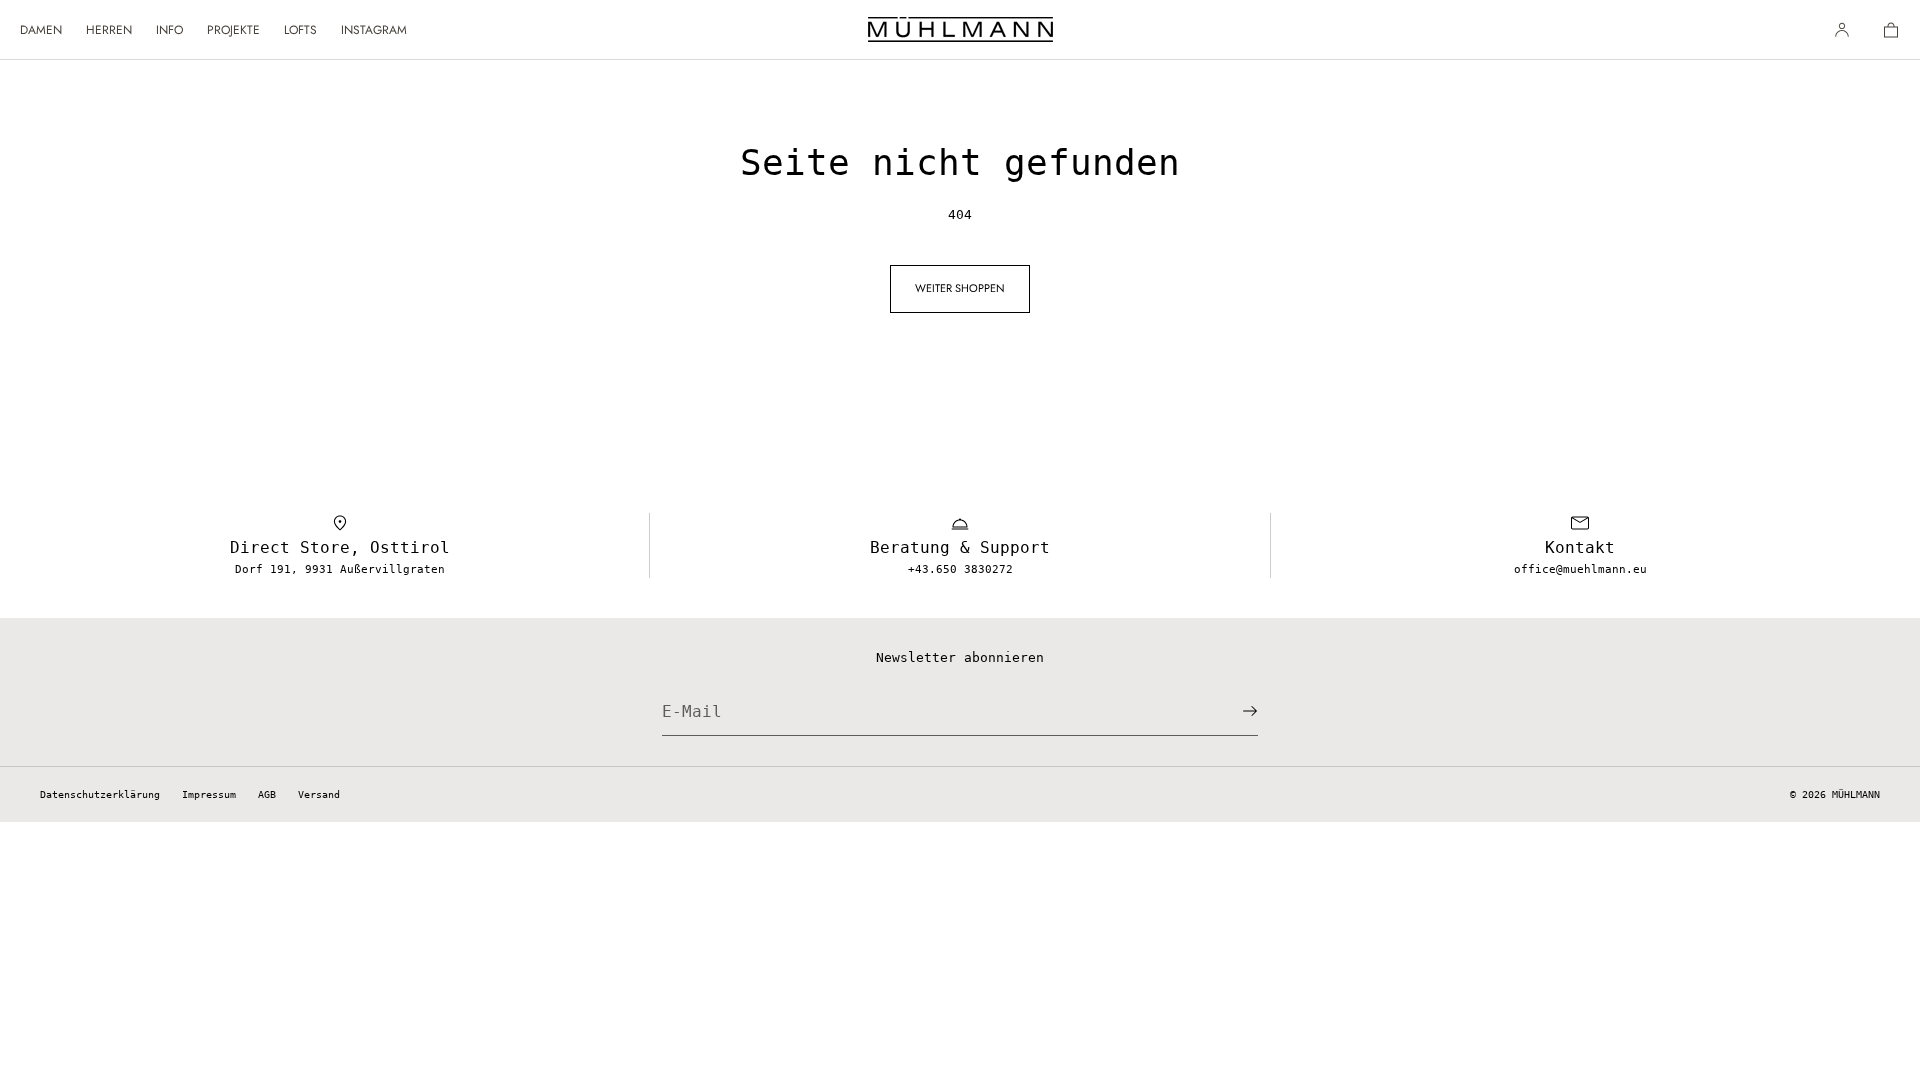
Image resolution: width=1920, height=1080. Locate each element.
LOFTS (300, 30)
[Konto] (1842, 29)
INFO (169, 30)
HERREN (109, 30)
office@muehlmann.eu (1580, 569)
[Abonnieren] (1233, 711)
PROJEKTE (233, 30)
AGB (267, 794)
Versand (319, 794)
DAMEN (41, 30)
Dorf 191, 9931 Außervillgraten (340, 569)
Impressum (209, 794)
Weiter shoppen (960, 288)
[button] (1883, 29)
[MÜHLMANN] (960, 30)
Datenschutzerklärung (100, 794)
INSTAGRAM (374, 30)
